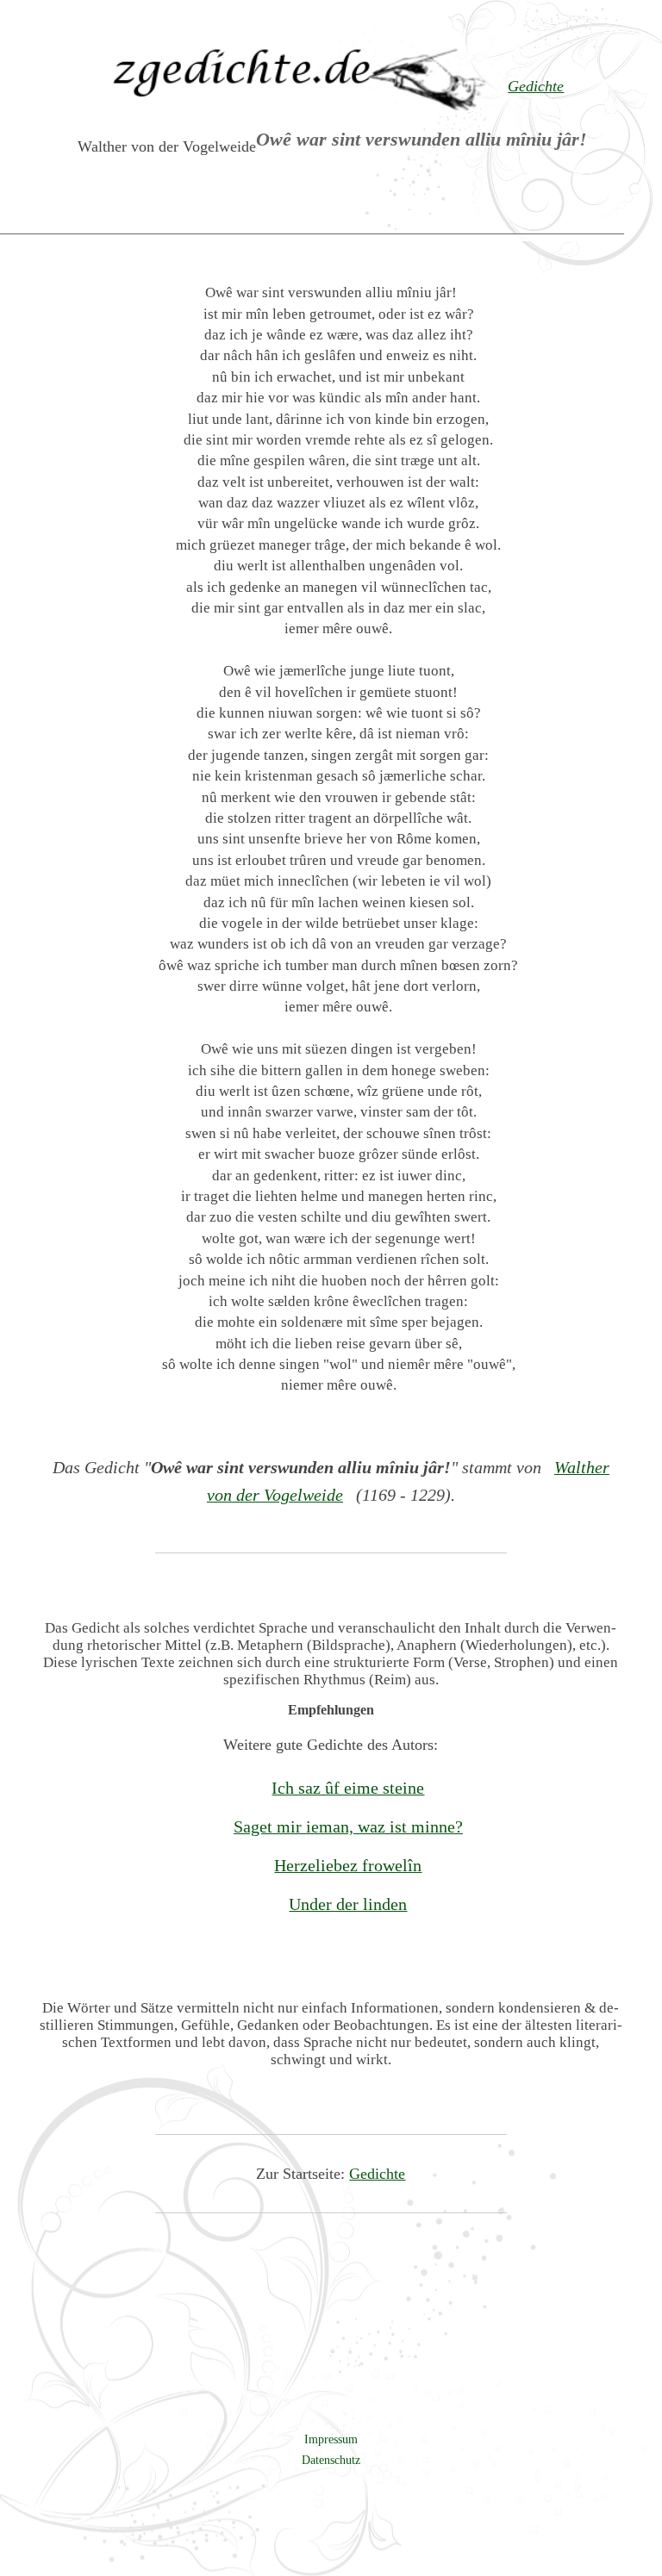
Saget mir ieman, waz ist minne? (348, 1826)
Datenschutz (331, 2460)
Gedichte (377, 2174)
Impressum (331, 2439)
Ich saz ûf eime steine (348, 1788)
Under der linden (348, 1904)
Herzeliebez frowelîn (348, 1865)
